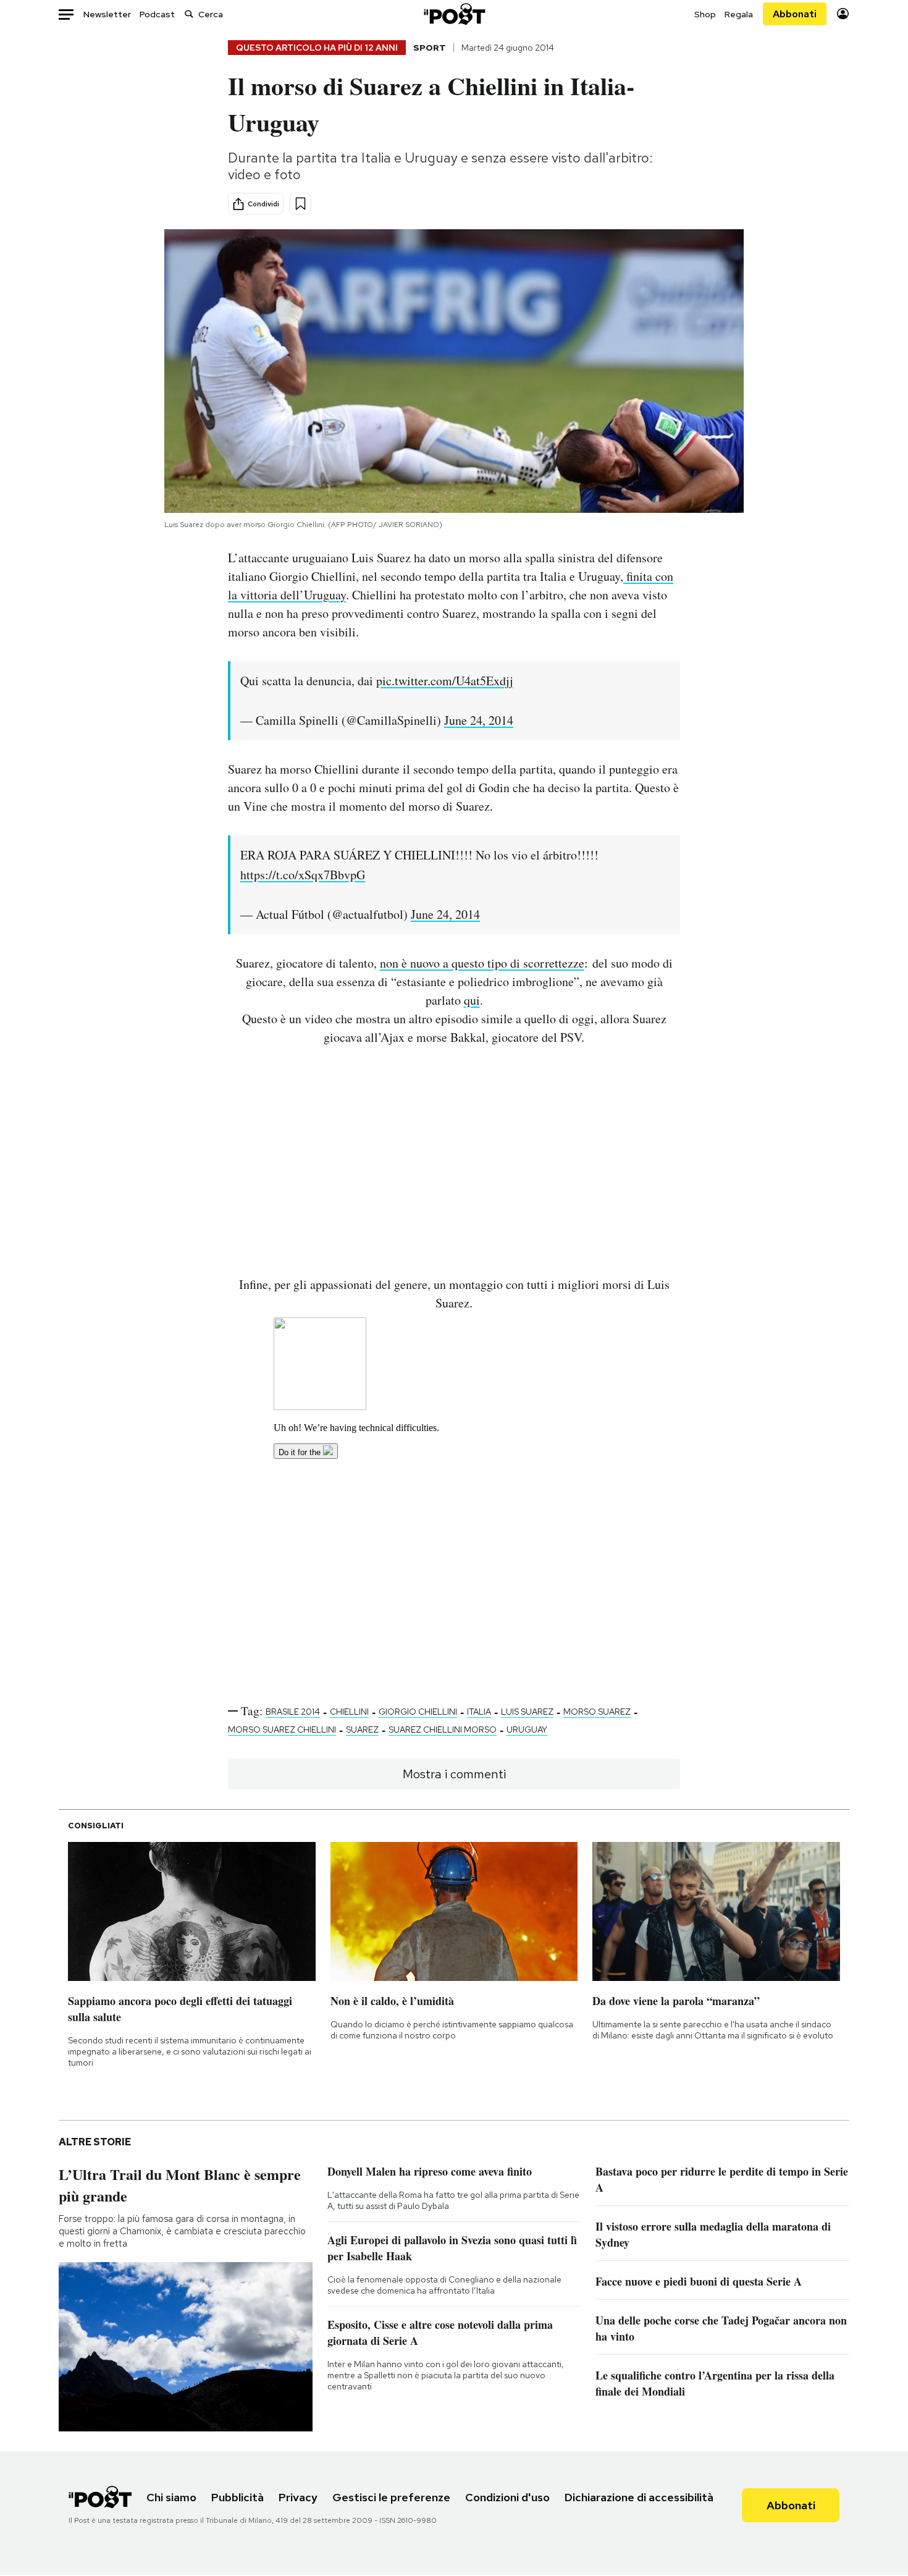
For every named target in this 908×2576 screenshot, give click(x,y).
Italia (479, 1712)
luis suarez (527, 1712)
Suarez (362, 1729)
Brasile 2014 (293, 1712)
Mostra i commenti (454, 1774)
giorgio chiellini (418, 1712)
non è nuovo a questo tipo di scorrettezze (482, 963)
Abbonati (795, 14)
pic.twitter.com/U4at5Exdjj (445, 681)
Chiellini (349, 1712)
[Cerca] (189, 14)
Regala (739, 14)
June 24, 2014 (479, 720)
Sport (430, 48)
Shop (705, 14)
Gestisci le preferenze (391, 2497)
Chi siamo (171, 2497)
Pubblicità (238, 2497)
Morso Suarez (597, 1712)
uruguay (527, 1729)
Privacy (298, 2497)
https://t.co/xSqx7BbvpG (303, 875)
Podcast (157, 14)
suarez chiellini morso (443, 1729)
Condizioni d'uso (507, 2497)
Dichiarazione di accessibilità (639, 2497)
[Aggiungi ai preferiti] (301, 204)
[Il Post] (454, 14)
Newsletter (107, 14)
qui (472, 1000)
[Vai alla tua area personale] (843, 14)
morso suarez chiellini (282, 1729)
